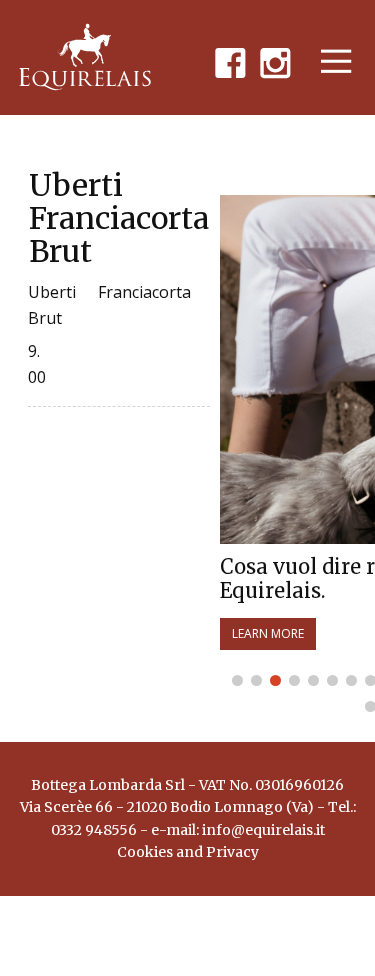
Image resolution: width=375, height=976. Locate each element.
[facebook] (230, 61)
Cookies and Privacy (188, 852)
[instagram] (275, 61)
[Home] (85, 57)
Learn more (268, 633)
